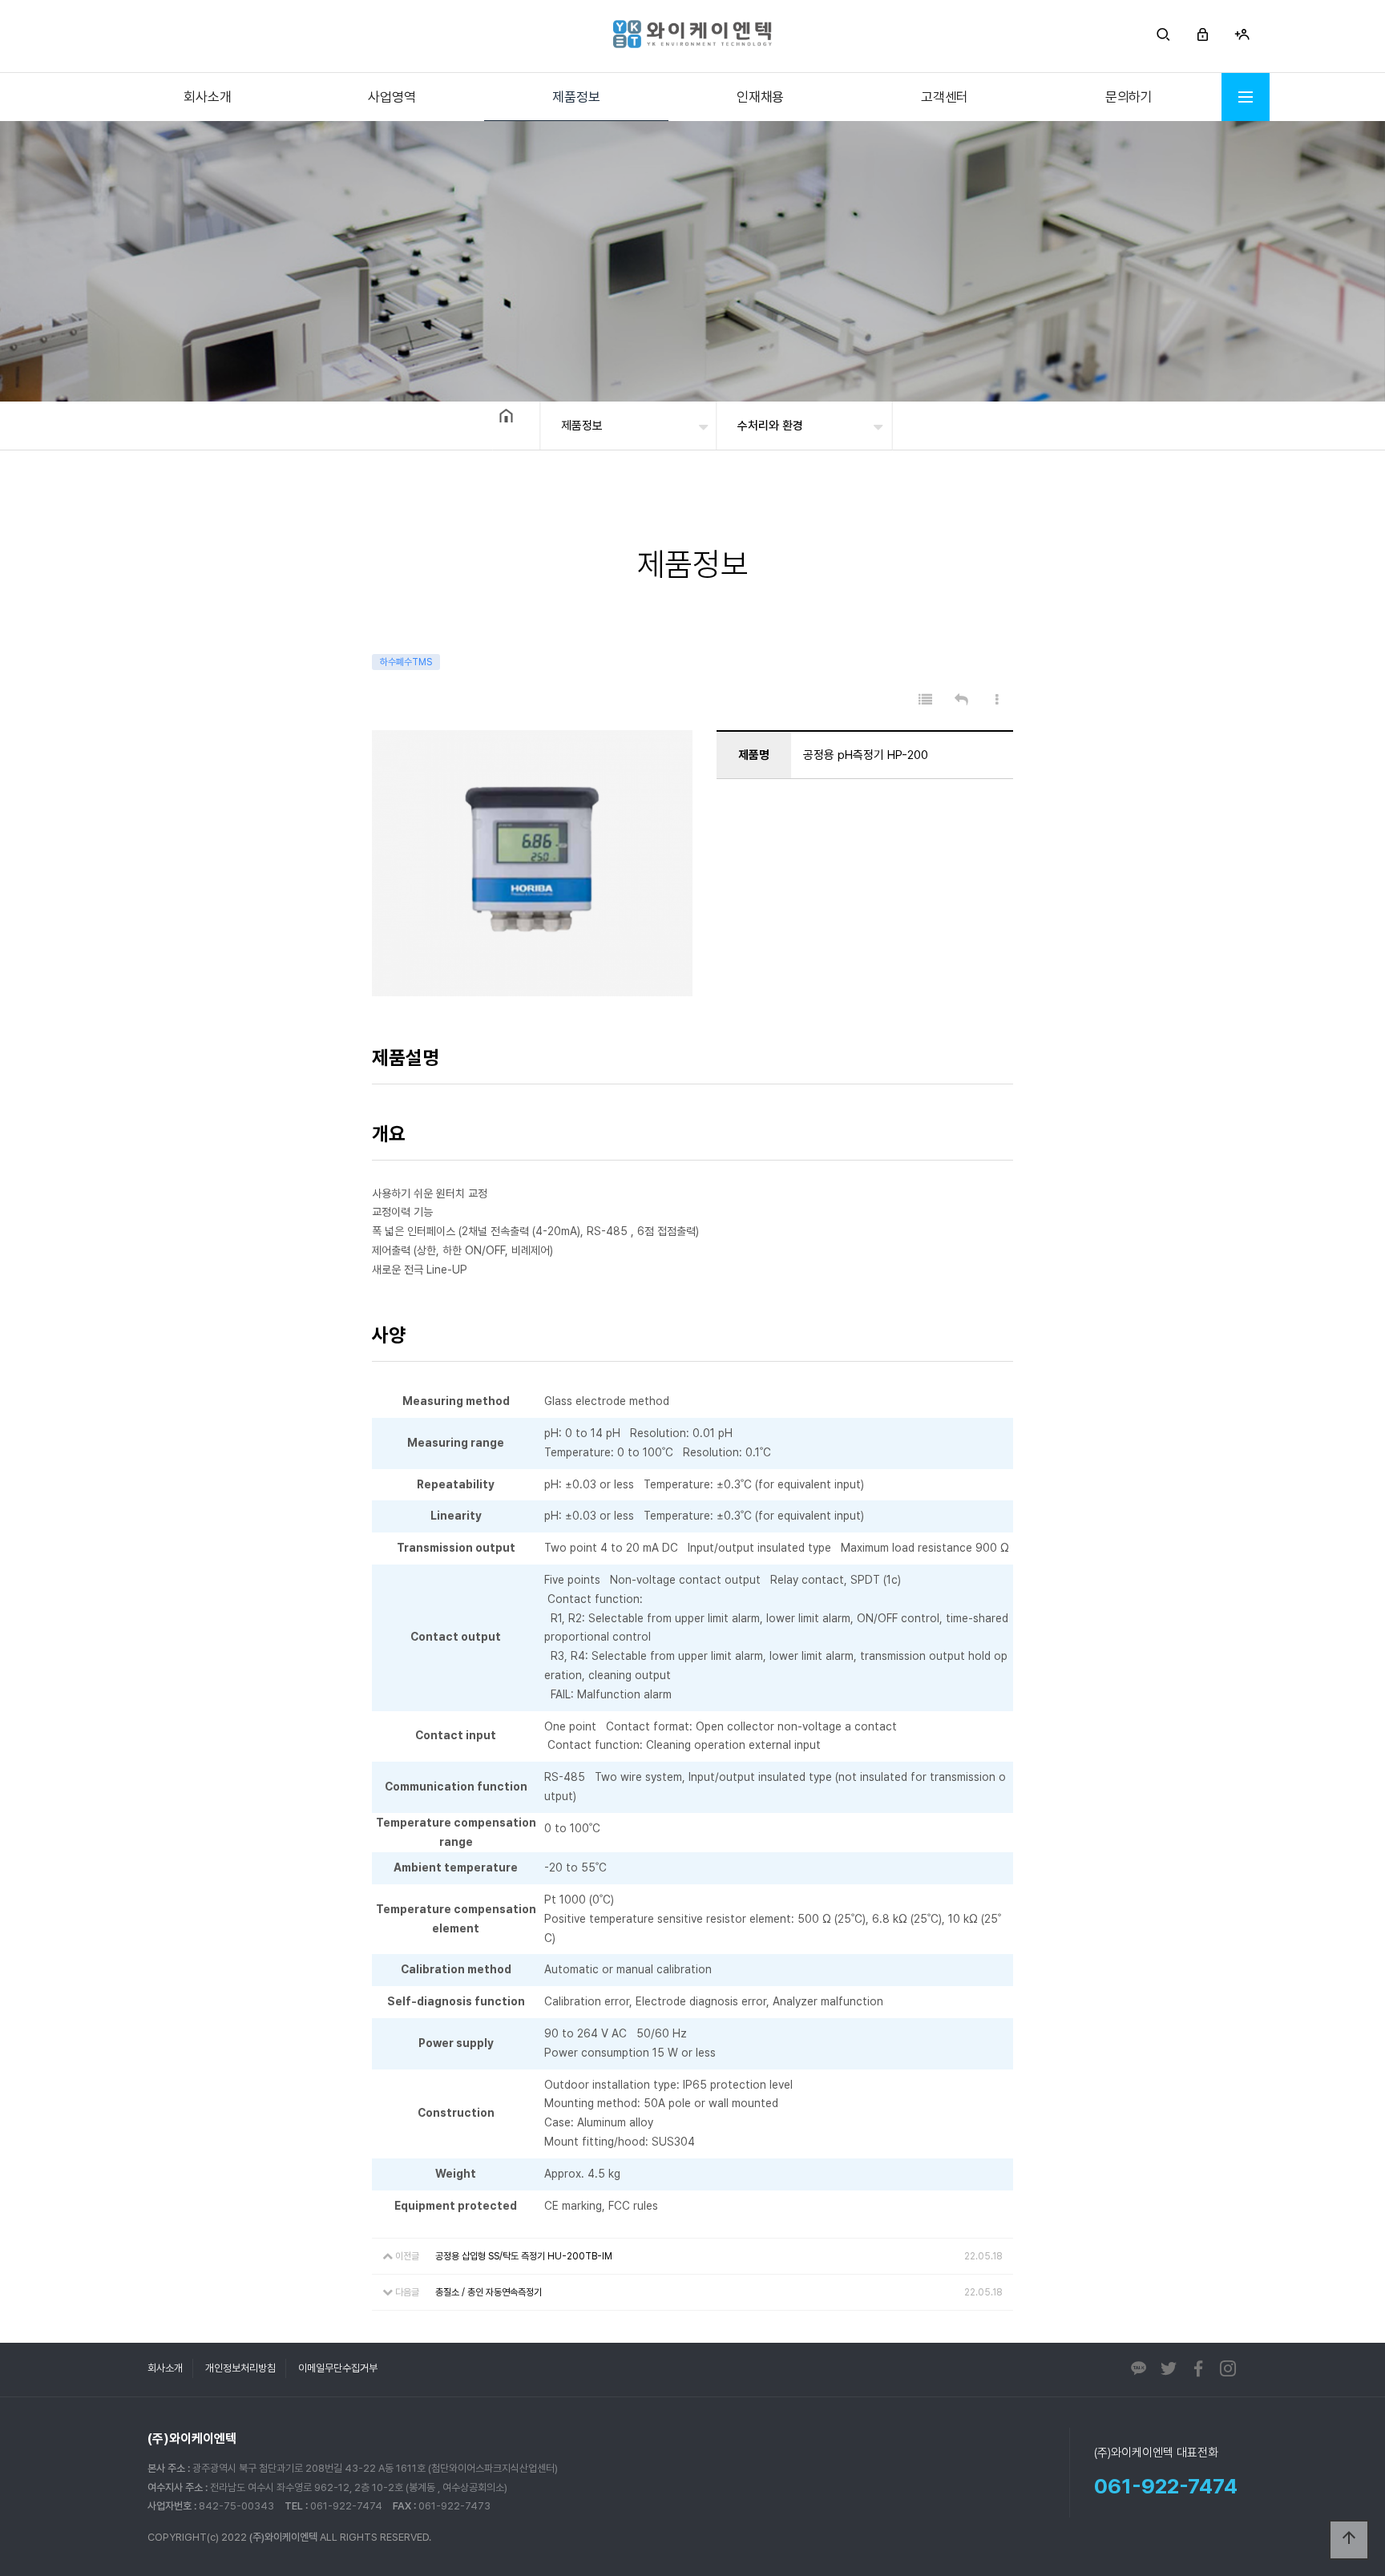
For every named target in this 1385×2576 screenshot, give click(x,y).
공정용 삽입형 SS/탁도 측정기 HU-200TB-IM (524, 2256)
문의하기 (1129, 97)
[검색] (1163, 36)
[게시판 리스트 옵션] (997, 700)
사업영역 (392, 97)
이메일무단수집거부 (338, 2368)
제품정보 (576, 97)
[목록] (925, 700)
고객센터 (945, 97)
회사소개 (207, 97)
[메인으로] (692, 34)
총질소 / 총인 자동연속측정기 (489, 2292)
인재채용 (760, 97)
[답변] (961, 700)
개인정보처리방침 (240, 2368)
